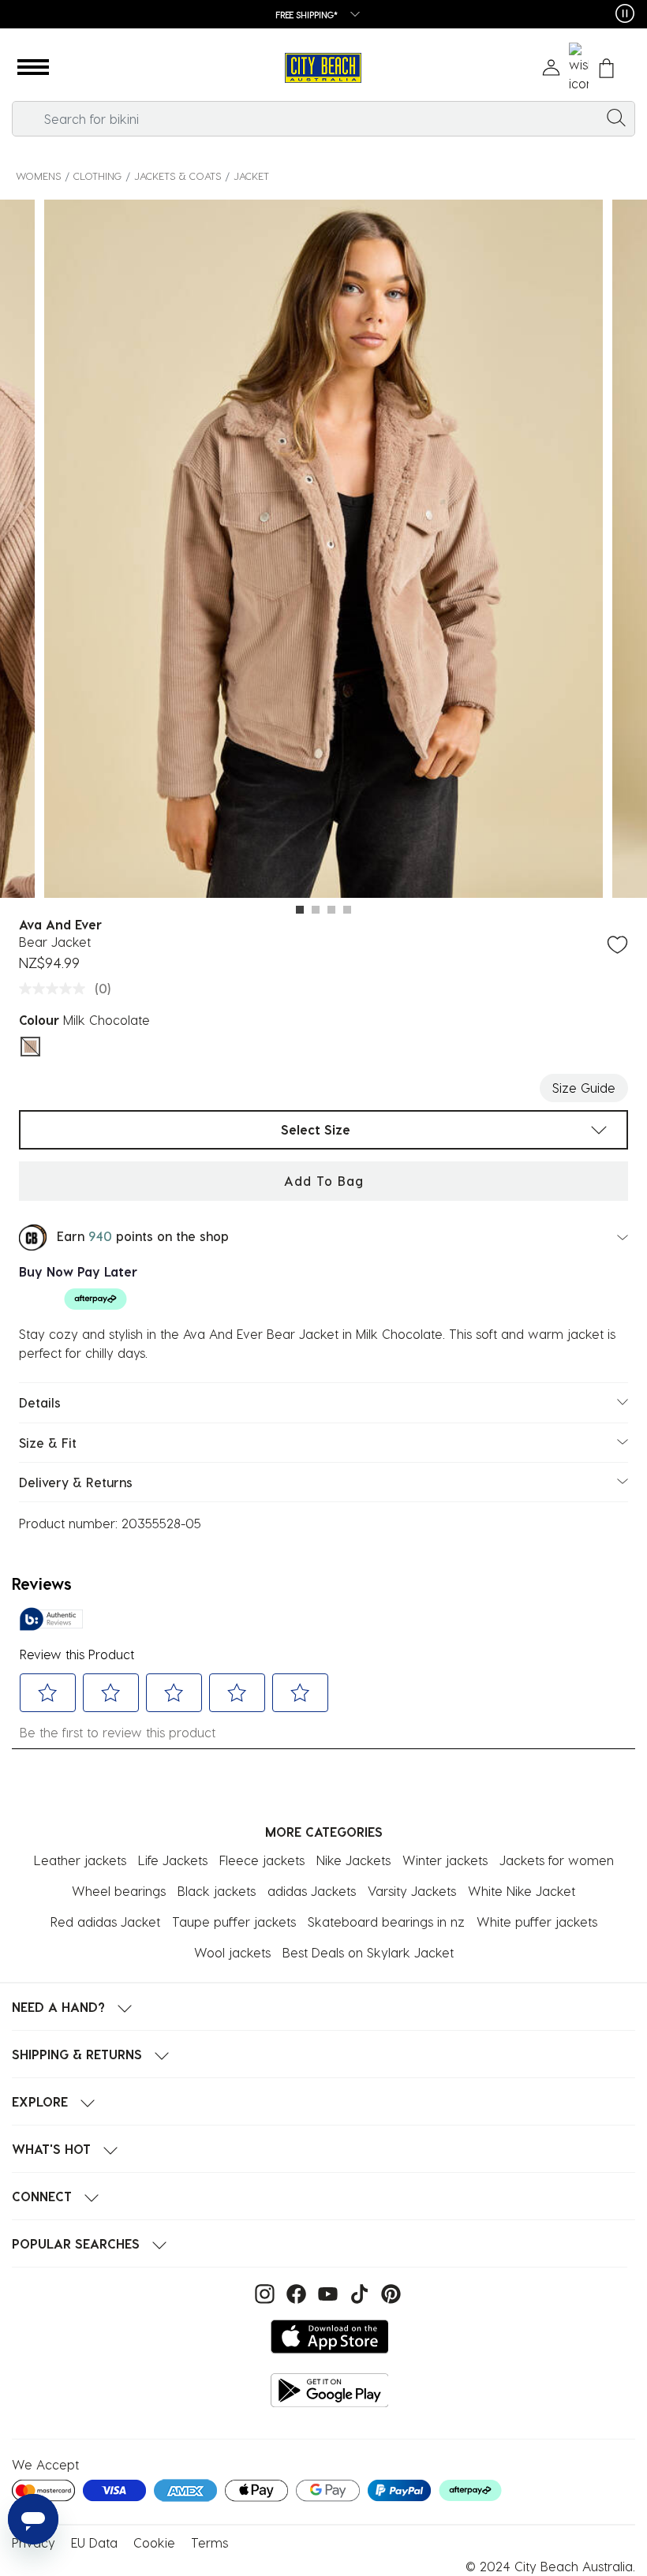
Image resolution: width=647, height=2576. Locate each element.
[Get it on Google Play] (330, 2390)
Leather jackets (80, 1860)
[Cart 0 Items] (606, 68)
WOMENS (38, 176)
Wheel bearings (119, 1891)
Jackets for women (557, 1860)
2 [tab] (316, 910)
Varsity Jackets (412, 1891)
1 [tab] (300, 910)
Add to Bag (324, 1181)
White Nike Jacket (522, 1891)
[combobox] (323, 119)
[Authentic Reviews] (51, 1619)
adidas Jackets (312, 1891)
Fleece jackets (262, 1860)
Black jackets (217, 1891)
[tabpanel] (323, 551)
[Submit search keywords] (616, 117)
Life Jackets (173, 1860)
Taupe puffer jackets (234, 1922)
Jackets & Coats (178, 176)
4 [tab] (347, 910)
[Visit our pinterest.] (387, 2292)
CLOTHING (97, 176)
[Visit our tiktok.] (357, 2292)
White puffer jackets (537, 1922)
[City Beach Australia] (323, 68)
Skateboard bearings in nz (386, 1922)
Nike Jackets (353, 1860)
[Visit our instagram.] (263, 2292)
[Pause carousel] (625, 13)
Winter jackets (445, 1860)
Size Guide (584, 1088)
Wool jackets (232, 1952)
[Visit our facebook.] (294, 2292)
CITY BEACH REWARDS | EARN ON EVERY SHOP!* (307, 15)
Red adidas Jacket (105, 1922)
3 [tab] (331, 910)
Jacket (251, 176)
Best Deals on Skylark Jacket (368, 1952)
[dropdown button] (417, 15)
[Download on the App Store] (330, 2337)
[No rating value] (56, 989)
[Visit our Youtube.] (326, 2292)
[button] (33, 68)
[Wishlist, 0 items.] (579, 68)
